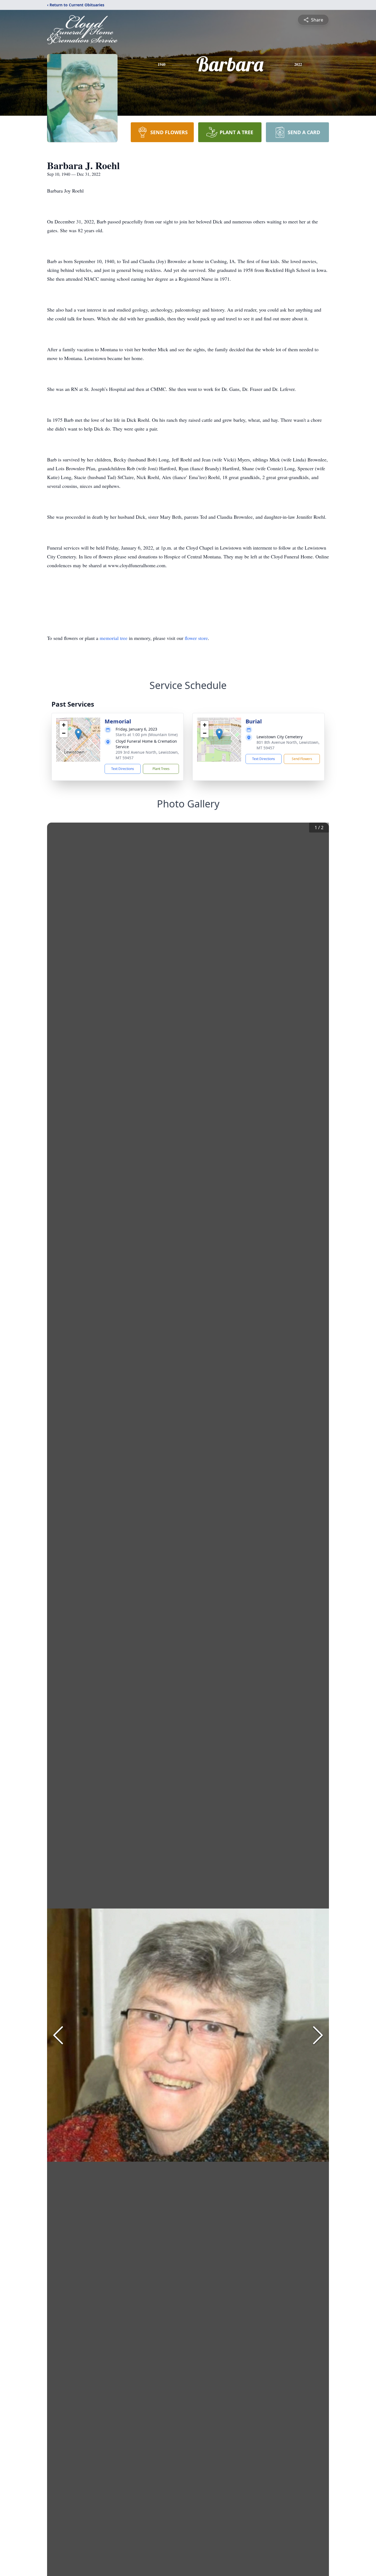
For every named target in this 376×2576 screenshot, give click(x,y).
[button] (78, 734)
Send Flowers (302, 759)
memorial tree (114, 638)
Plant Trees (161, 769)
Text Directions (123, 769)
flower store (196, 638)
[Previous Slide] (58, 2035)
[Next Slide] (318, 2035)
